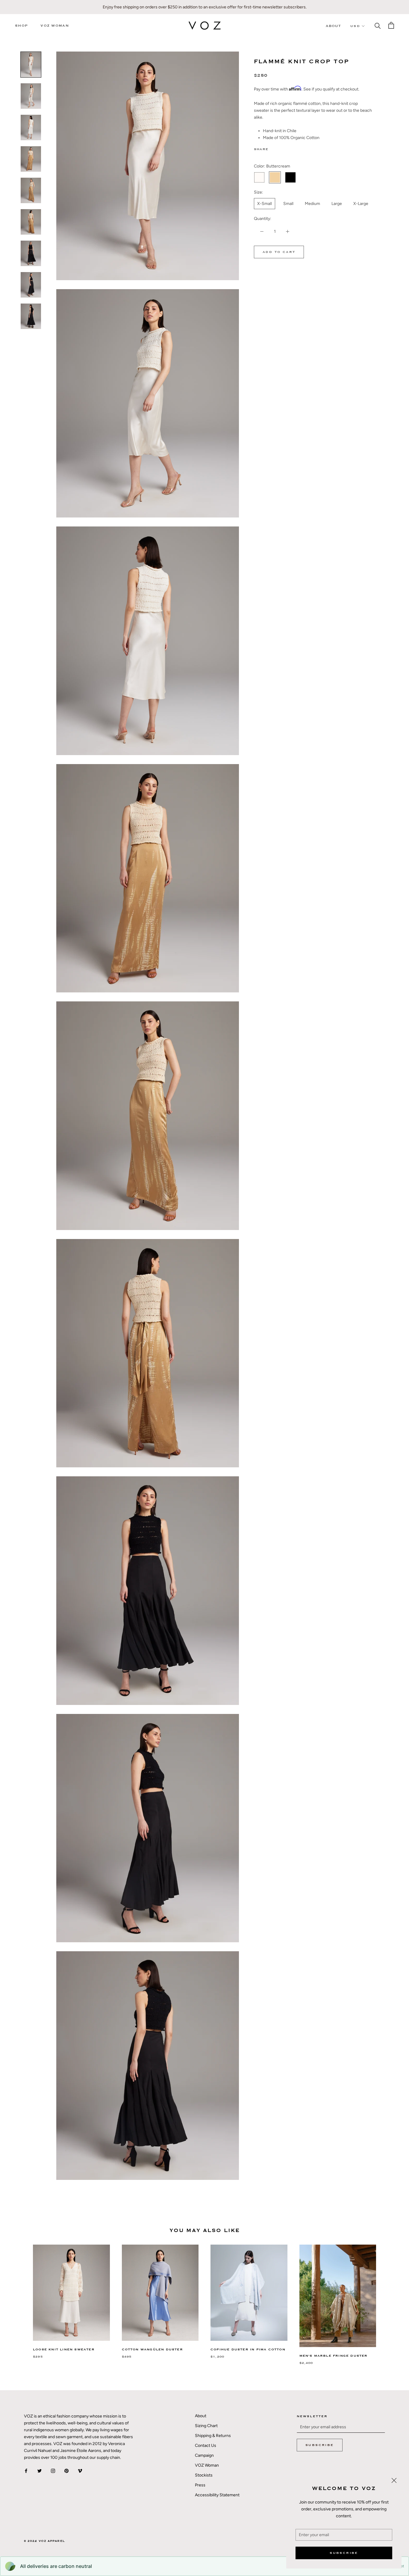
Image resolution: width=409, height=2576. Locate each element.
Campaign (204, 2455)
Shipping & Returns (213, 2436)
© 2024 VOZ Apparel (44, 2541)
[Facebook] (274, 148)
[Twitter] (282, 148)
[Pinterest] (290, 148)
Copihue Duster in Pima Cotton (248, 2349)
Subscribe (344, 2553)
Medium (312, 204)
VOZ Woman (55, 26)
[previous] (19, 2299)
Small (288, 204)
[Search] (378, 25)
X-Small (265, 204)
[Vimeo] (80, 2470)
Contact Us (206, 2446)
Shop (21, 26)
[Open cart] (391, 25)
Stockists (204, 2475)
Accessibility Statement (217, 2495)
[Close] (394, 2480)
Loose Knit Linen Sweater (64, 2349)
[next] (390, 2299)
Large (337, 204)
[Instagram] (53, 2470)
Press (200, 2485)
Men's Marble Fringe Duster (334, 2356)
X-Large (361, 204)
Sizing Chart (206, 2426)
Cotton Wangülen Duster (152, 2349)
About (334, 26)
